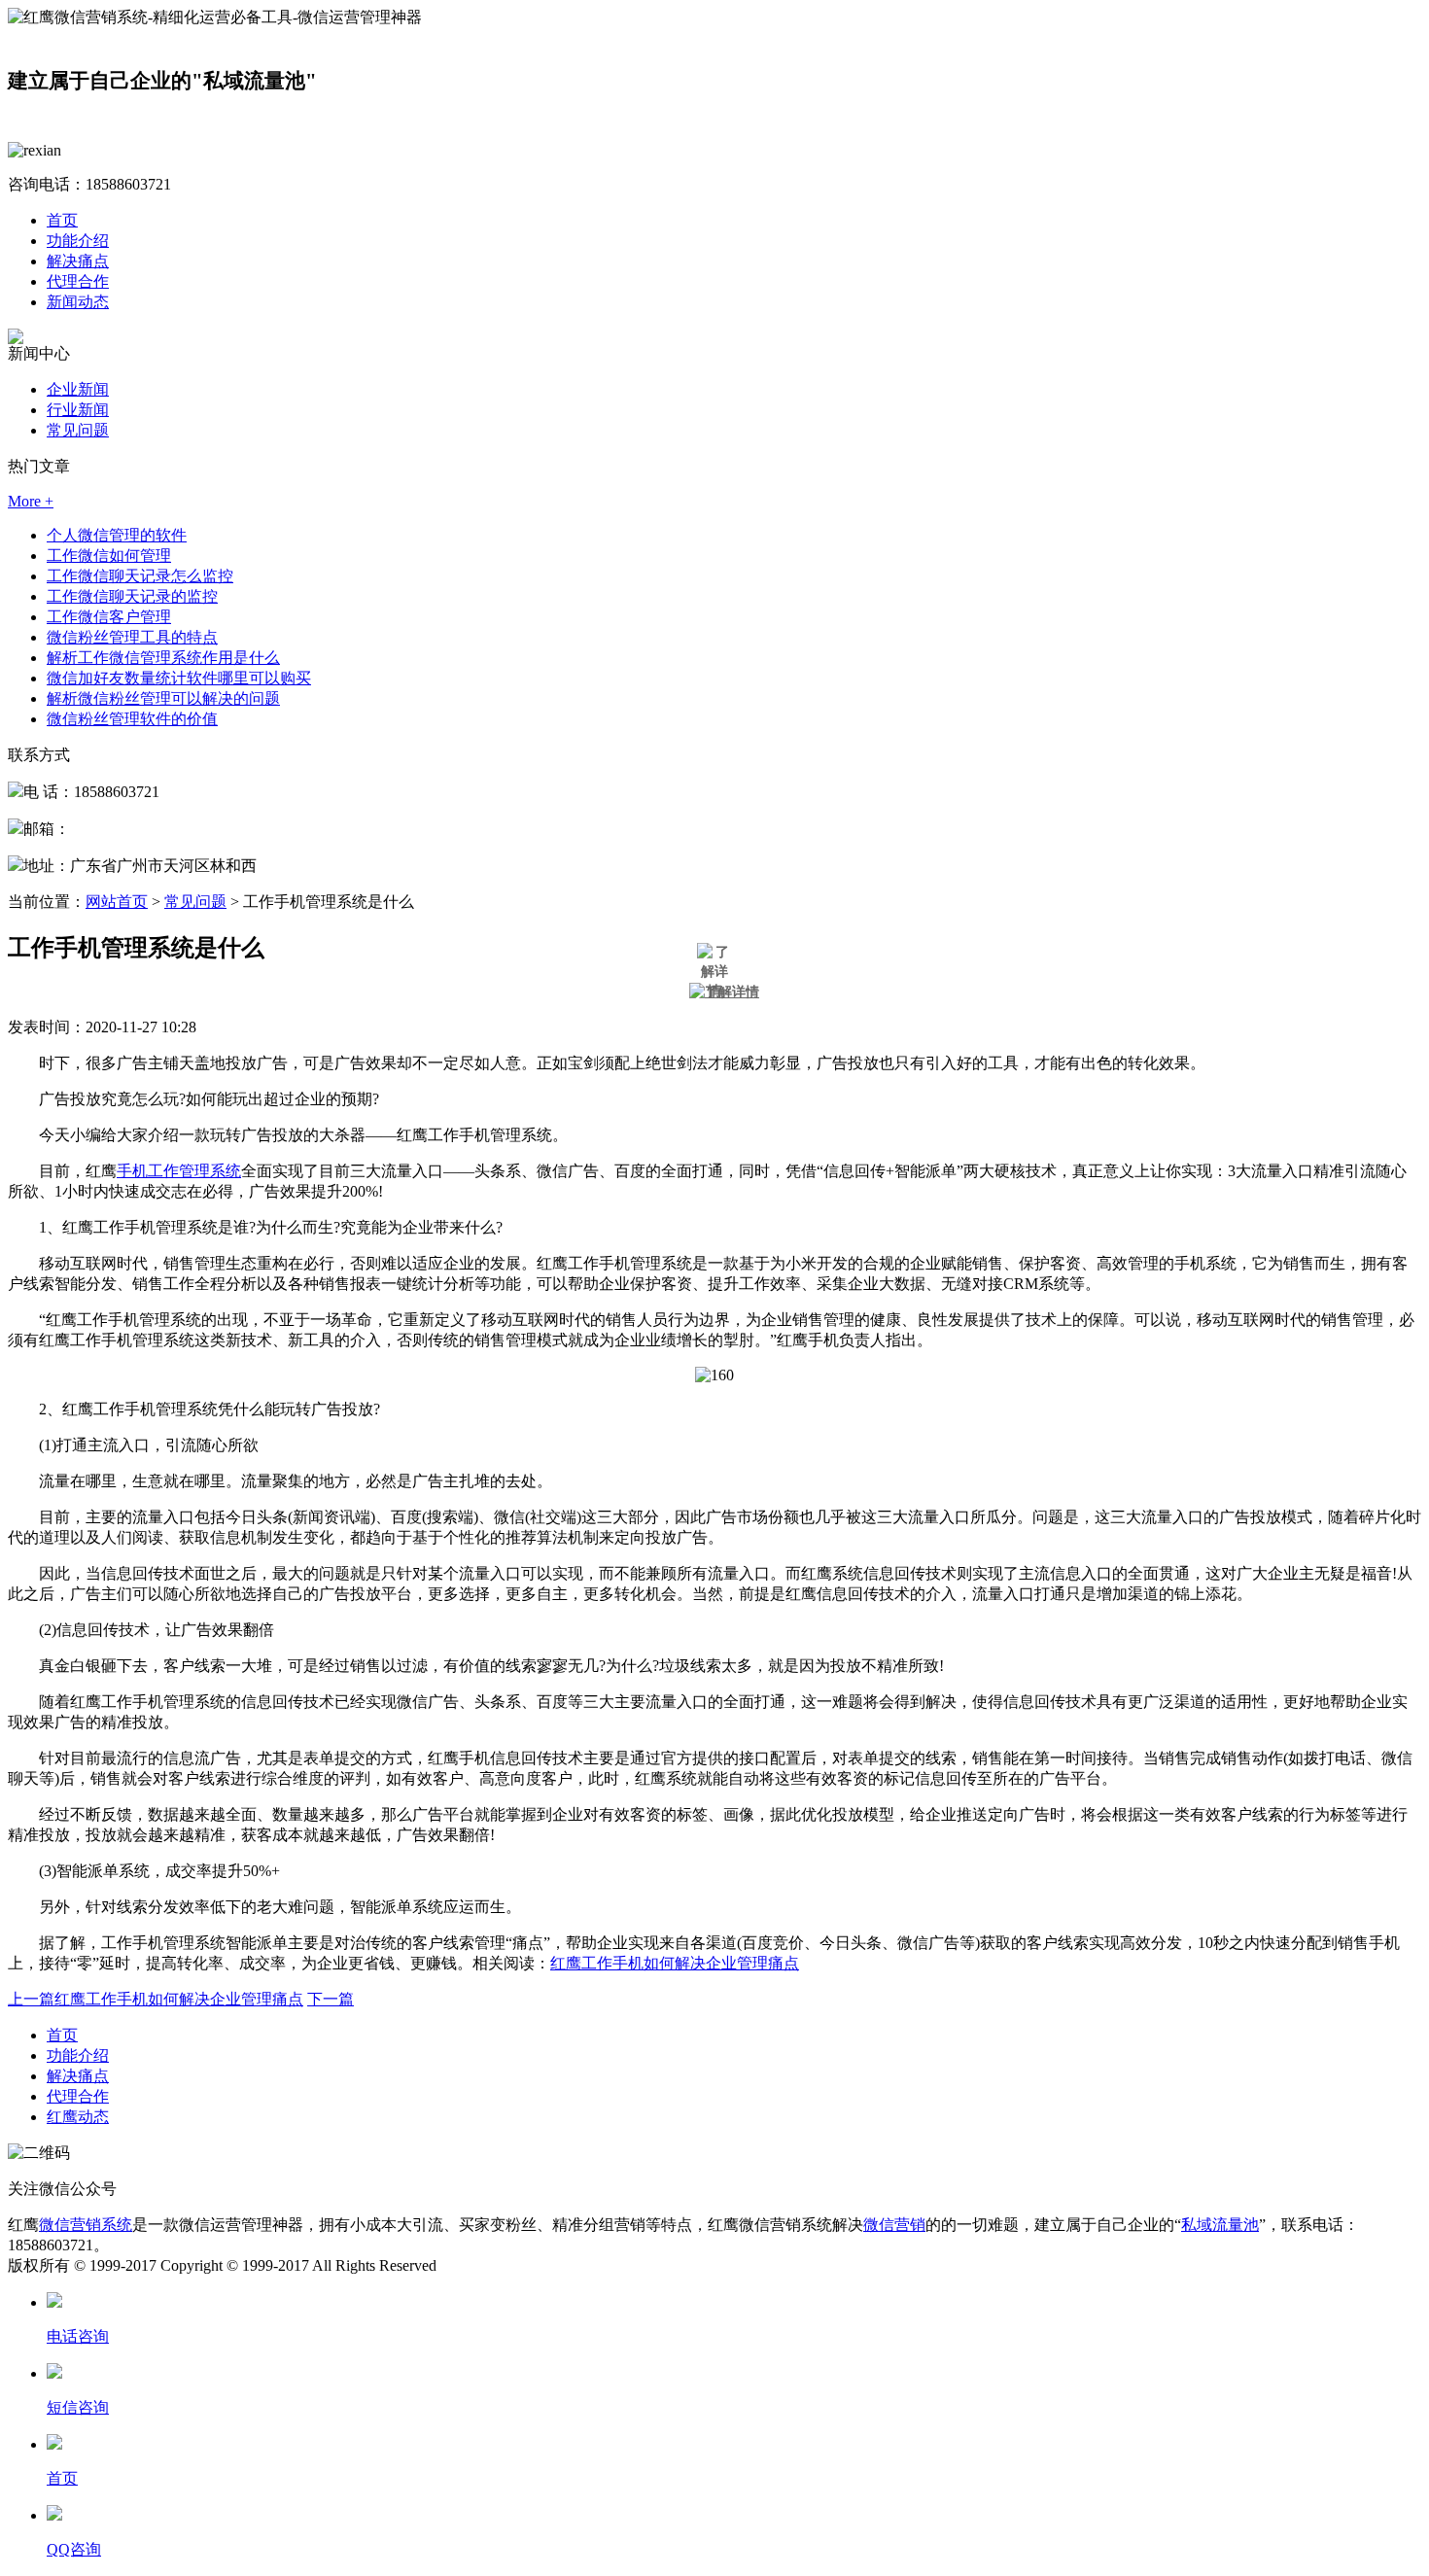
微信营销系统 (86, 2225)
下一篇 (331, 1999)
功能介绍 (78, 241)
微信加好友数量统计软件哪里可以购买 (179, 678)
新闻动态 (78, 302)
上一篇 (156, 1999)
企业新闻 (78, 389)
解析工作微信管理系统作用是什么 (163, 658)
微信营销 (894, 2225)
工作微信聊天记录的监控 (132, 596)
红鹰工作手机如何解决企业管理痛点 (675, 1963)
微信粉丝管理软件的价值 (132, 719)
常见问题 (78, 430)
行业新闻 (78, 410)
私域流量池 (1220, 2225)
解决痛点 (78, 261)
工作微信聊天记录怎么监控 (140, 576)
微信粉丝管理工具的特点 (132, 637)
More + (31, 501)
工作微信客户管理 (109, 617)
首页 (62, 220)
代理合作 (78, 281)
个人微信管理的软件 (117, 535)
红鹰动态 (78, 2117)
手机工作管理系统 (179, 1171)
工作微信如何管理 (109, 556)
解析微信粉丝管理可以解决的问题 (163, 698)
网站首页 (117, 902)
